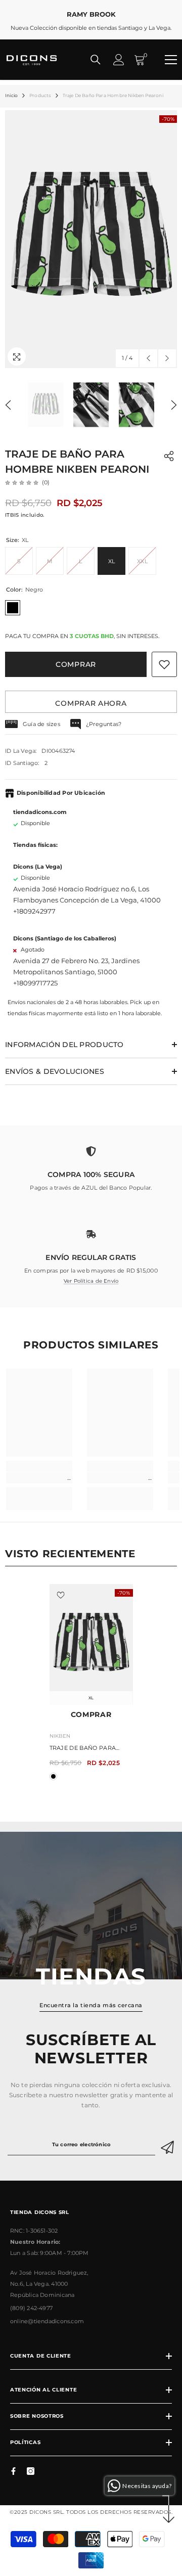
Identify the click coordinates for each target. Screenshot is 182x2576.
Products (40, 95)
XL (91, 1698)
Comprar (76, 664)
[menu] (171, 60)
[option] (91, 239)
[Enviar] (169, 2145)
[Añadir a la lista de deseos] (164, 664)
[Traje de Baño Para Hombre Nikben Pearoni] (91, 1644)
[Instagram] (31, 2471)
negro (53, 1776)
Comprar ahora (91, 703)
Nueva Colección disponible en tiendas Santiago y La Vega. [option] (91, 21)
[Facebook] (13, 2471)
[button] (148, 358)
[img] (22, 482)
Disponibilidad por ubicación (61, 793)
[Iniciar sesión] (119, 60)
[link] (91, 1164)
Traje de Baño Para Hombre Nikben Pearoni (90, 1749)
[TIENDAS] (91, 1906)
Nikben (60, 1736)
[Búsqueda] (96, 60)
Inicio (11, 95)
